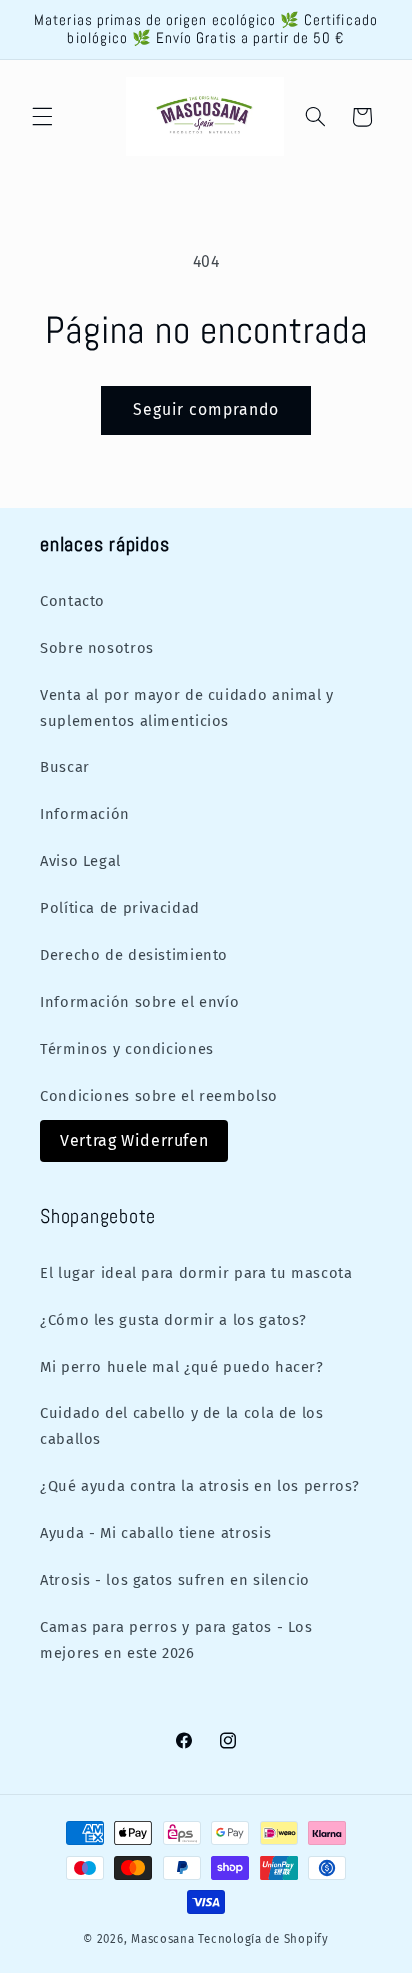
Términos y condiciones (127, 1049)
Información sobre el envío (139, 1002)
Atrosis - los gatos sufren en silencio (175, 1580)
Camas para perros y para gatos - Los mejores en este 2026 (176, 1640)
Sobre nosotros (97, 648)
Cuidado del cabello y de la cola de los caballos (182, 1426)
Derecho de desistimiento (134, 955)
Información (85, 814)
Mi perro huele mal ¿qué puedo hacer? (182, 1367)
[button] (42, 117)
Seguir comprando (206, 409)
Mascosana (163, 1939)
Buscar (65, 767)
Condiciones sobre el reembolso (159, 1096)
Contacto (72, 601)
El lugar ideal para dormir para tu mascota (196, 1273)
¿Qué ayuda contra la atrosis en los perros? (200, 1486)
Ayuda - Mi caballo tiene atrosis (155, 1533)
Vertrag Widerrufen (134, 1140)
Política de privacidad (120, 908)
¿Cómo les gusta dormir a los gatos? (173, 1320)
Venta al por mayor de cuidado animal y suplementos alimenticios (187, 708)
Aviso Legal (80, 861)
